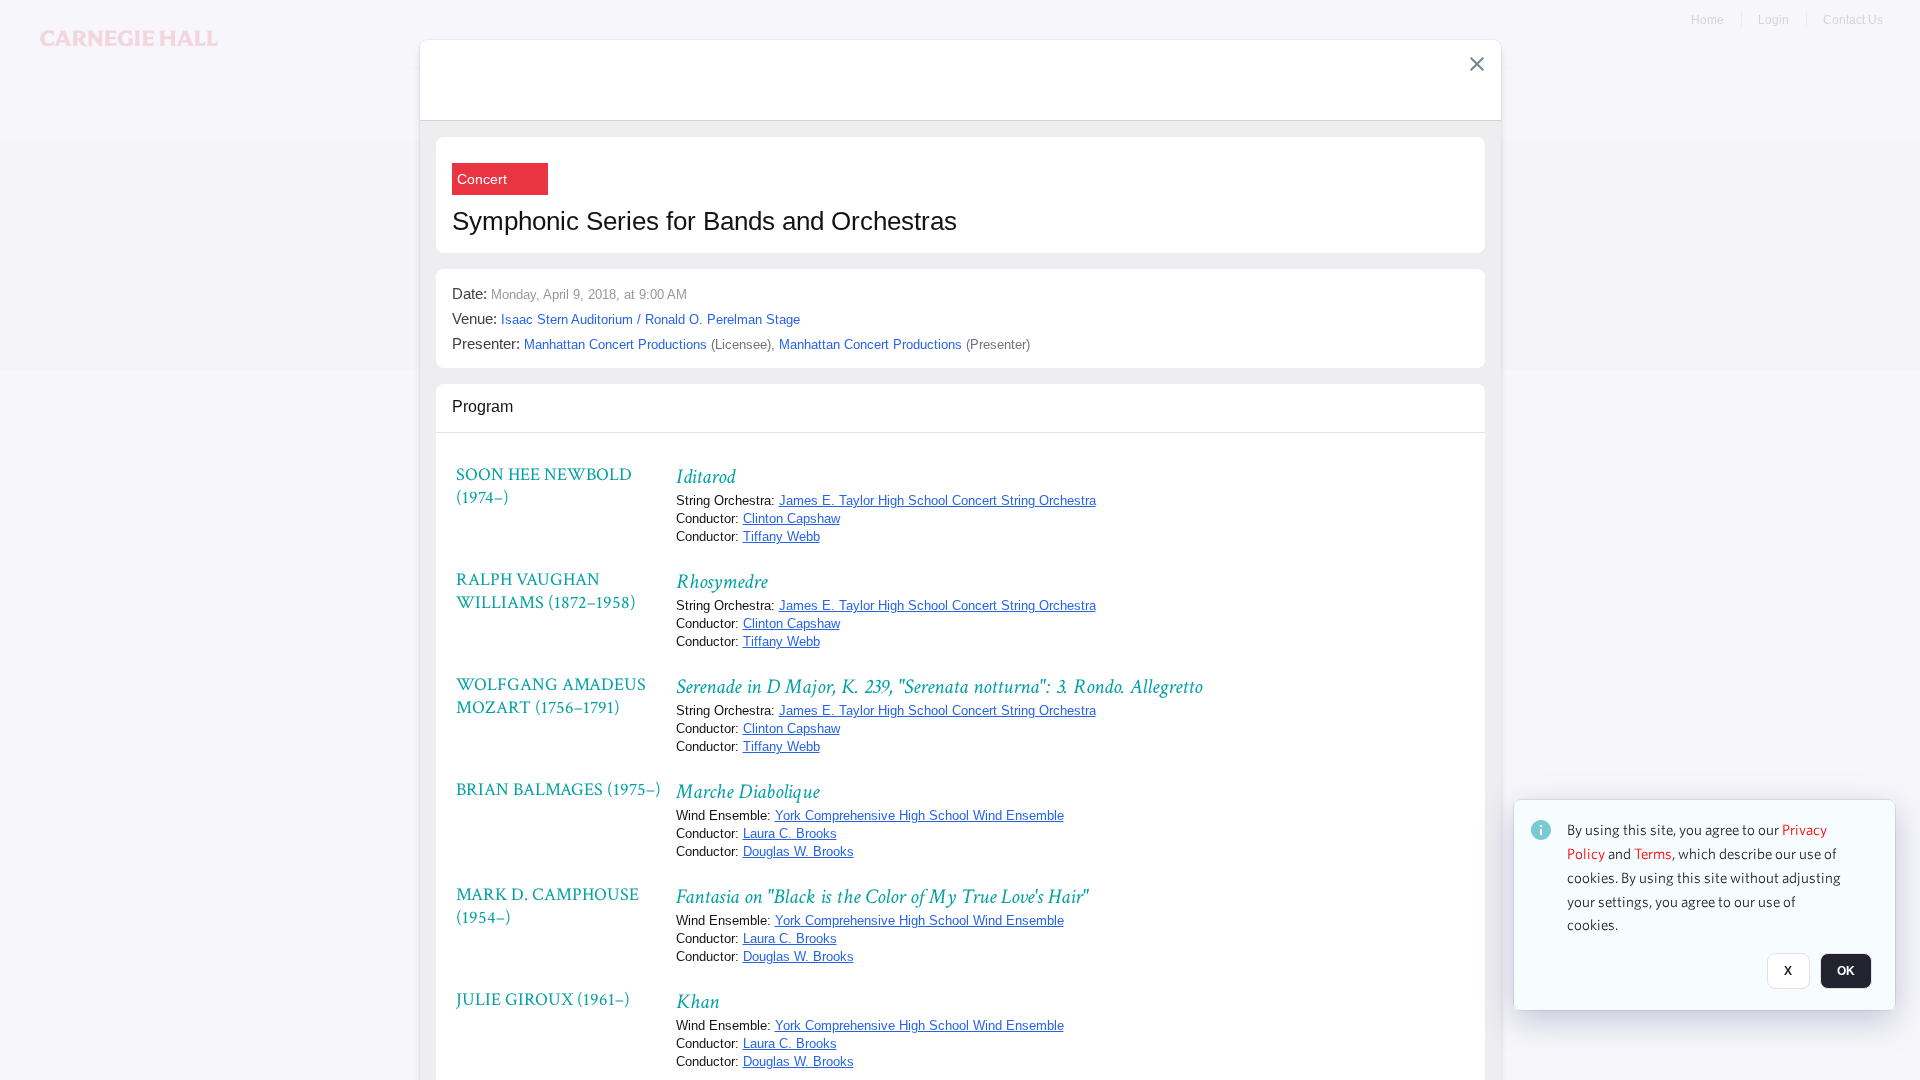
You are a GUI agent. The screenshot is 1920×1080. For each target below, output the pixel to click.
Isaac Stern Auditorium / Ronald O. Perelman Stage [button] (650, 319)
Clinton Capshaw (791, 518)
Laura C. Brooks (790, 833)
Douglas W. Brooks (798, 851)
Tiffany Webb (781, 536)
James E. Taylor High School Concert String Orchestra (937, 500)
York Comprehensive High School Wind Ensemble (919, 815)
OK (1846, 971)
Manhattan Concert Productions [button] (615, 344)
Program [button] (482, 406)
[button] (1477, 64)
